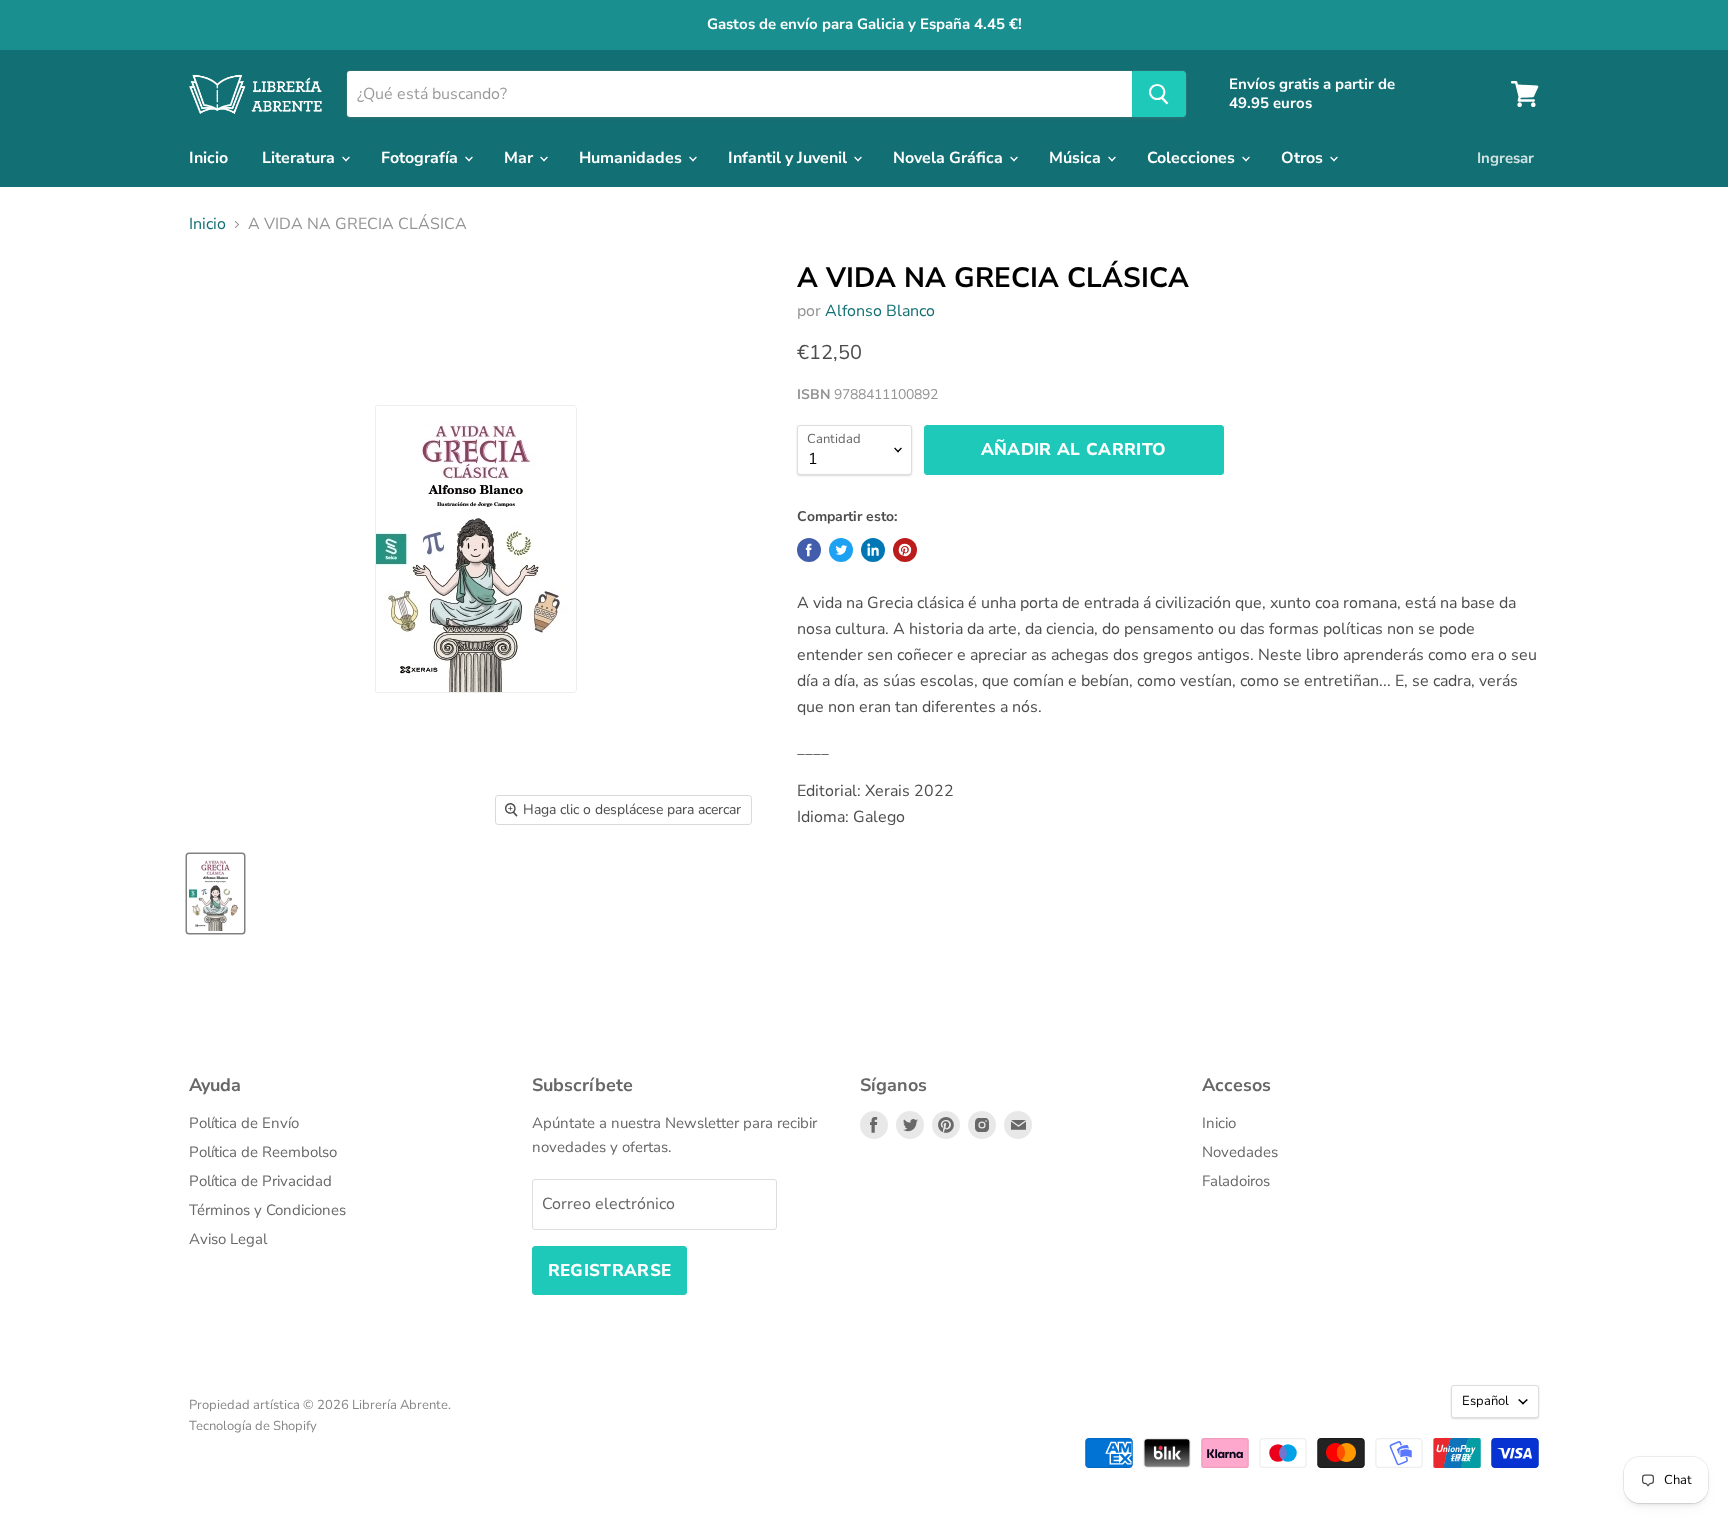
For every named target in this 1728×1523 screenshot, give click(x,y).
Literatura (300, 158)
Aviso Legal (228, 1239)
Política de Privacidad (260, 1181)
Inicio (208, 158)
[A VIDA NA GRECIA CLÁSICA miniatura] (215, 893)
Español (1485, 1401)
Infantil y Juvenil (789, 158)
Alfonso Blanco (880, 311)
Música (1077, 158)
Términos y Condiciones (267, 1210)
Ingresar (1505, 158)
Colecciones (1193, 158)
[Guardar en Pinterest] (905, 550)
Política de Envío (244, 1123)
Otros (1304, 158)
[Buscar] (1159, 94)
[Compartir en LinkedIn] (873, 550)
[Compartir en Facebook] (809, 550)
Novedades (1240, 1152)
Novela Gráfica (950, 158)
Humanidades (632, 158)
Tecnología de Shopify (253, 1426)
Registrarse (610, 1270)
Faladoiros (1236, 1181)
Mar (520, 158)
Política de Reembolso (263, 1152)
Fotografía (421, 158)
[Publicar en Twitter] (841, 550)
